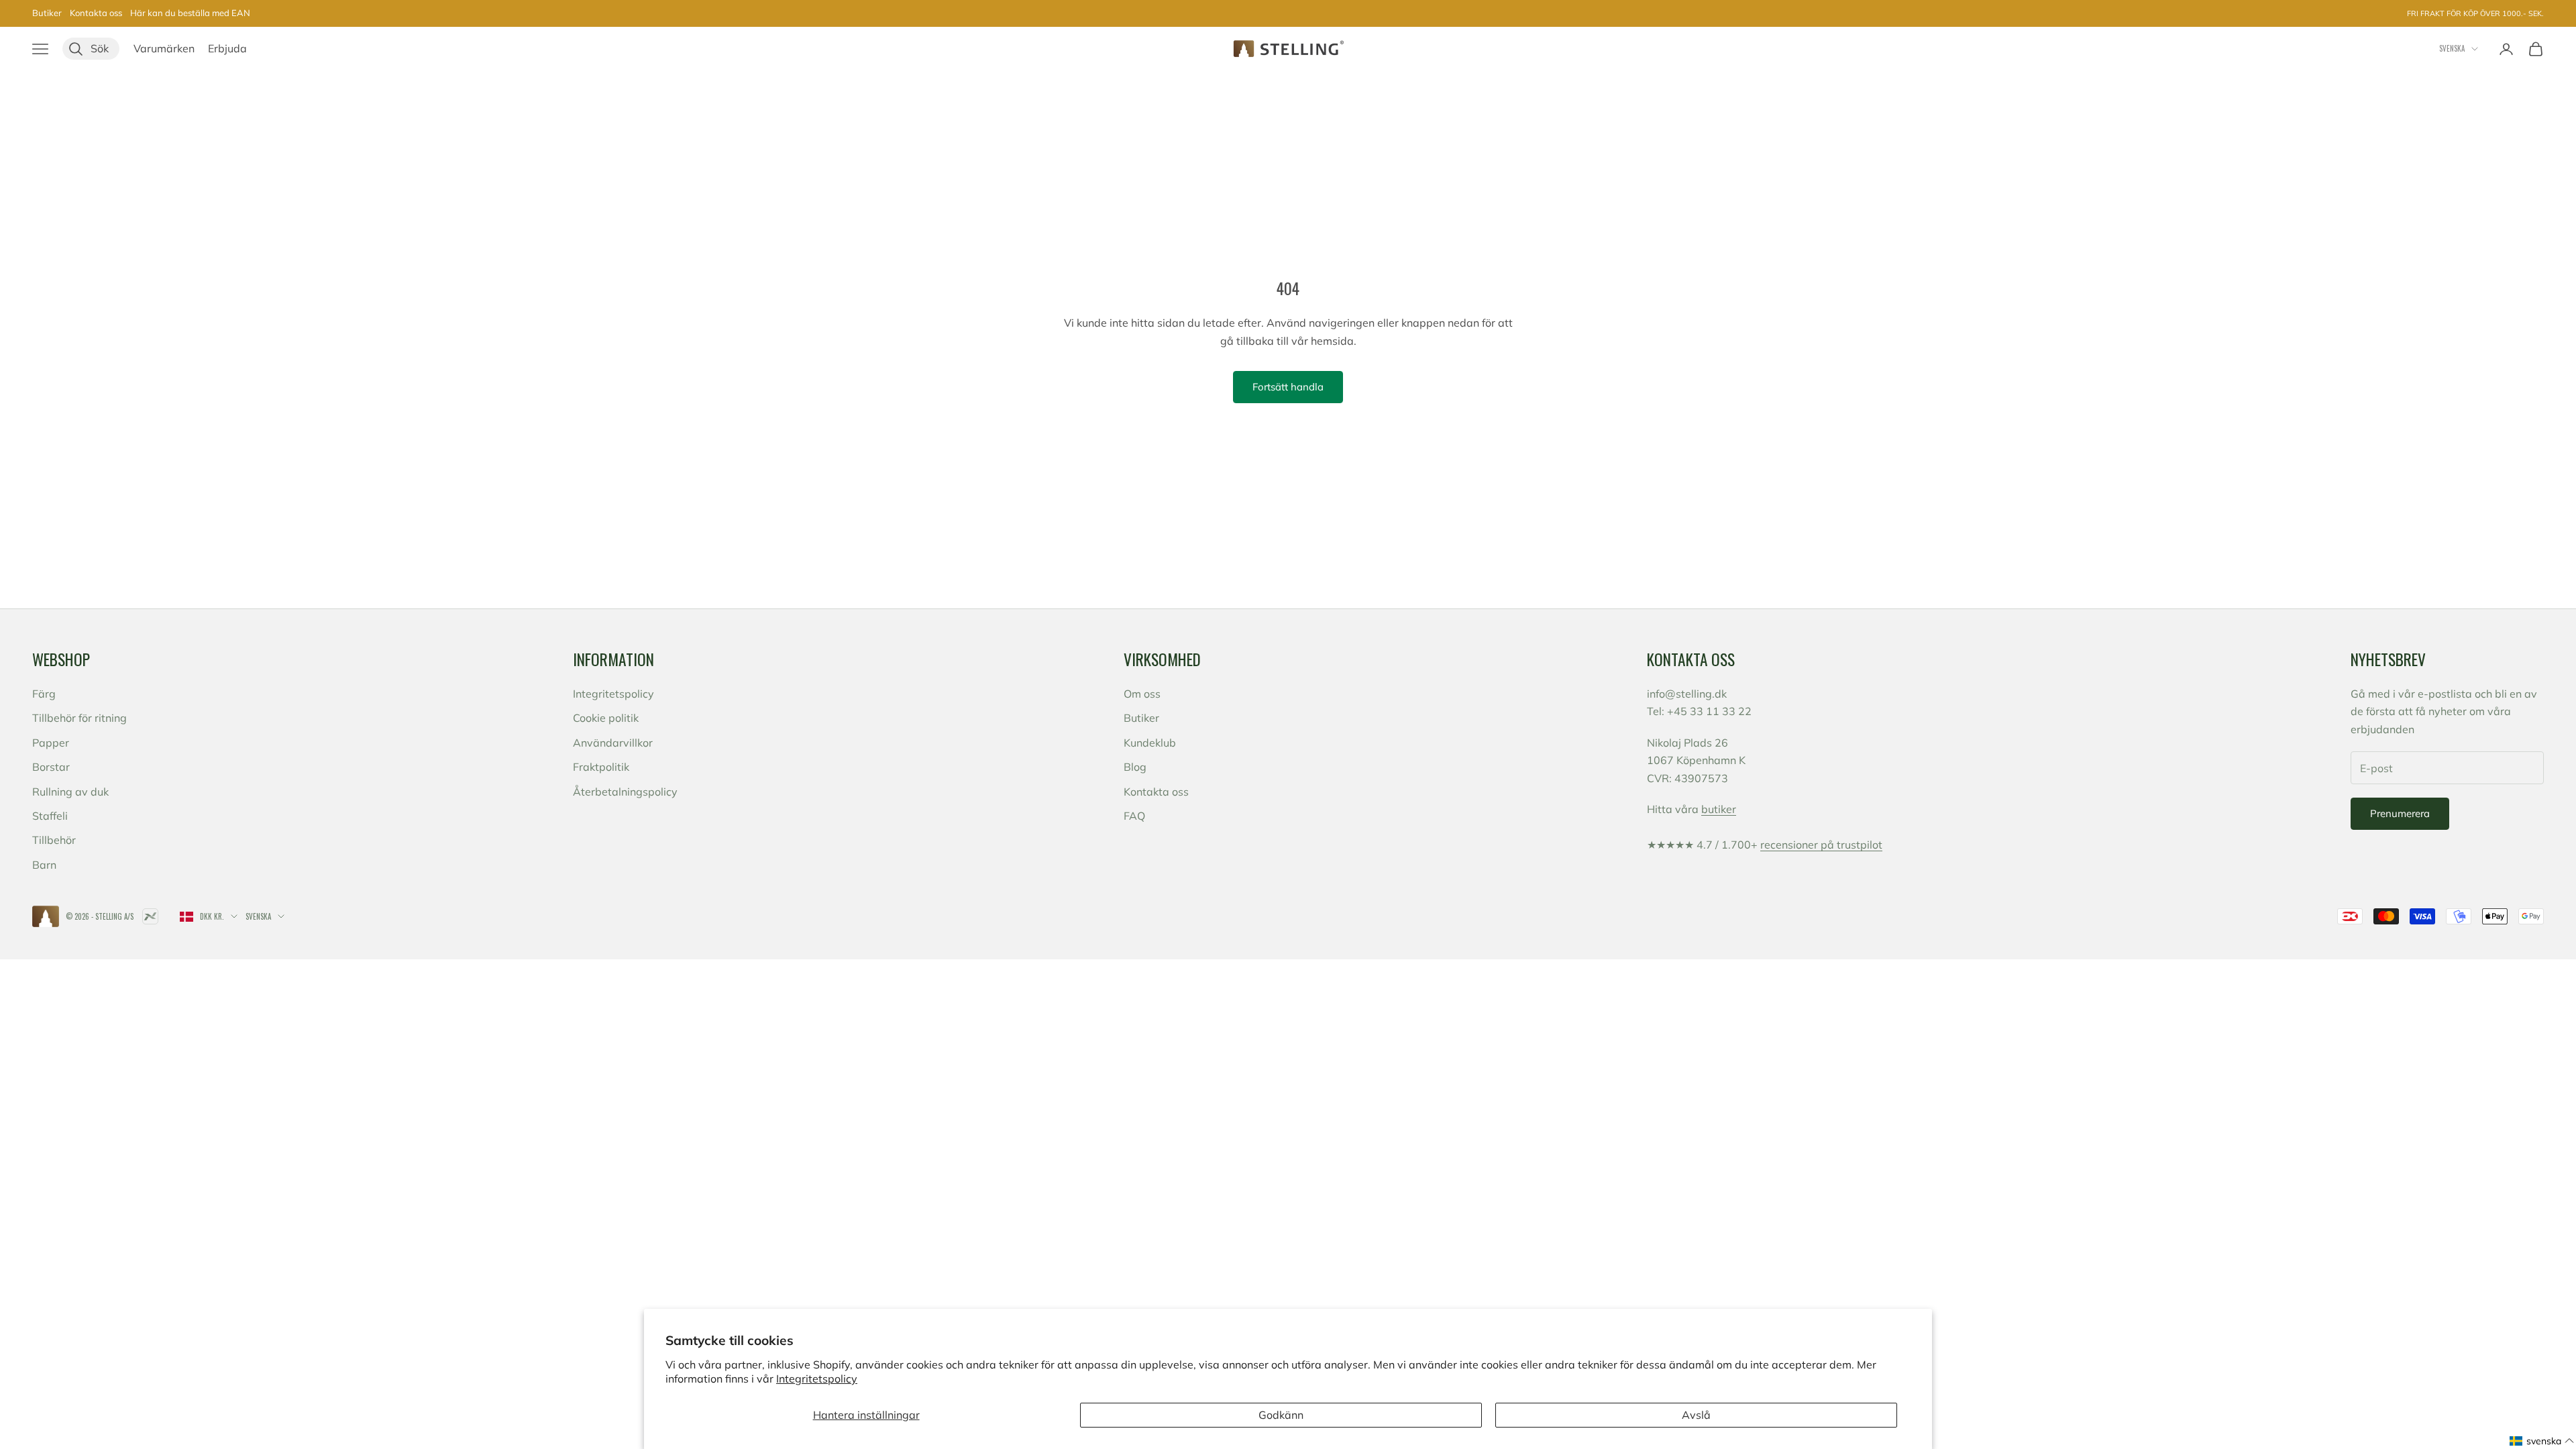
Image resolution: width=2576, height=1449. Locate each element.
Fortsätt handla (1288, 387)
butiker (1719, 809)
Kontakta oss (96, 13)
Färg (44, 694)
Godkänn (1281, 1415)
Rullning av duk (70, 792)
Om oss (1142, 694)
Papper (51, 743)
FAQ (1134, 816)
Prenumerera (2400, 813)
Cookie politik (606, 718)
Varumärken (164, 48)
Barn (44, 865)
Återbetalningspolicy (625, 792)
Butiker (47, 13)
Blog (1135, 767)
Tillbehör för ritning (79, 718)
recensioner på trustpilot (1821, 845)
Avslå (1696, 1415)
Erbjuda (227, 48)
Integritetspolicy (817, 1379)
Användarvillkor (613, 743)
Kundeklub (1150, 743)
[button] (2542, 1441)
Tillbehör (54, 840)
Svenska (2452, 48)
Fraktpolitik (601, 767)
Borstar (51, 767)
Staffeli (50, 816)
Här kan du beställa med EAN (190, 13)
